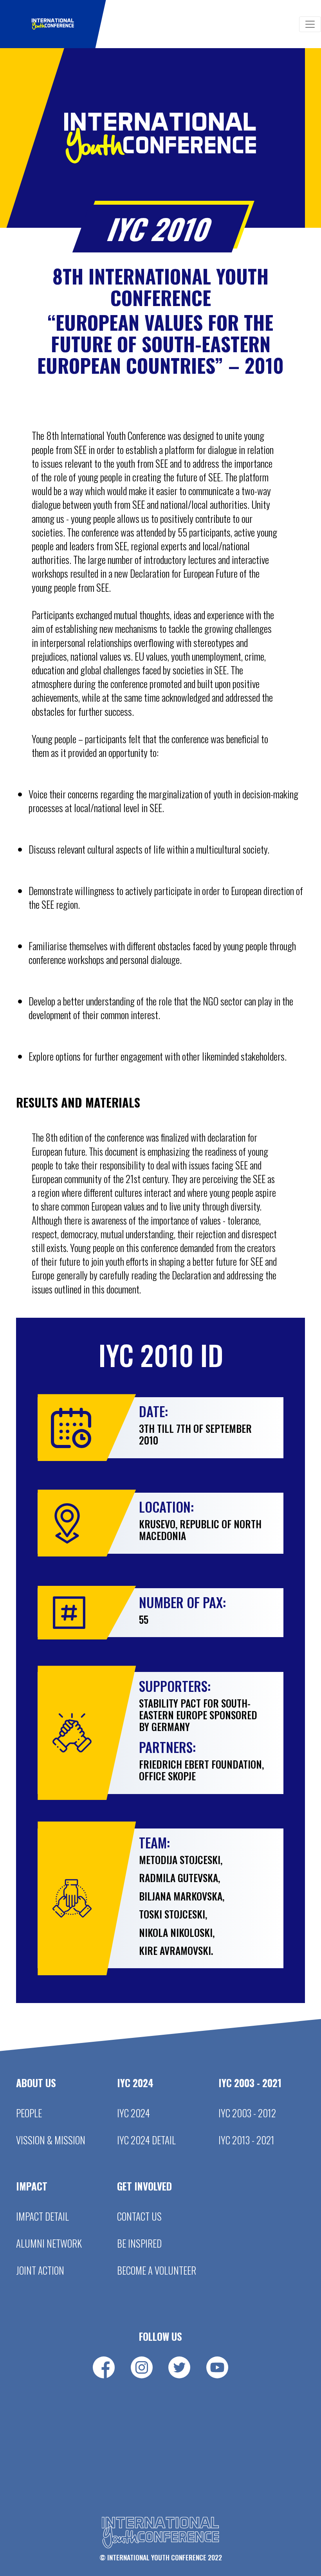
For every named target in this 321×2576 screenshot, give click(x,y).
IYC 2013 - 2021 (246, 2140)
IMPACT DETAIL (42, 2216)
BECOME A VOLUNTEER (157, 2270)
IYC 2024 (133, 2113)
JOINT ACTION (40, 2270)
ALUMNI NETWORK (49, 2243)
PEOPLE (29, 2113)
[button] (53, 24)
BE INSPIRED (139, 2243)
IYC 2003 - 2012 (247, 2113)
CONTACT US (139, 2216)
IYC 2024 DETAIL (146, 2140)
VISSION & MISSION (51, 2140)
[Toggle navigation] (310, 24)
